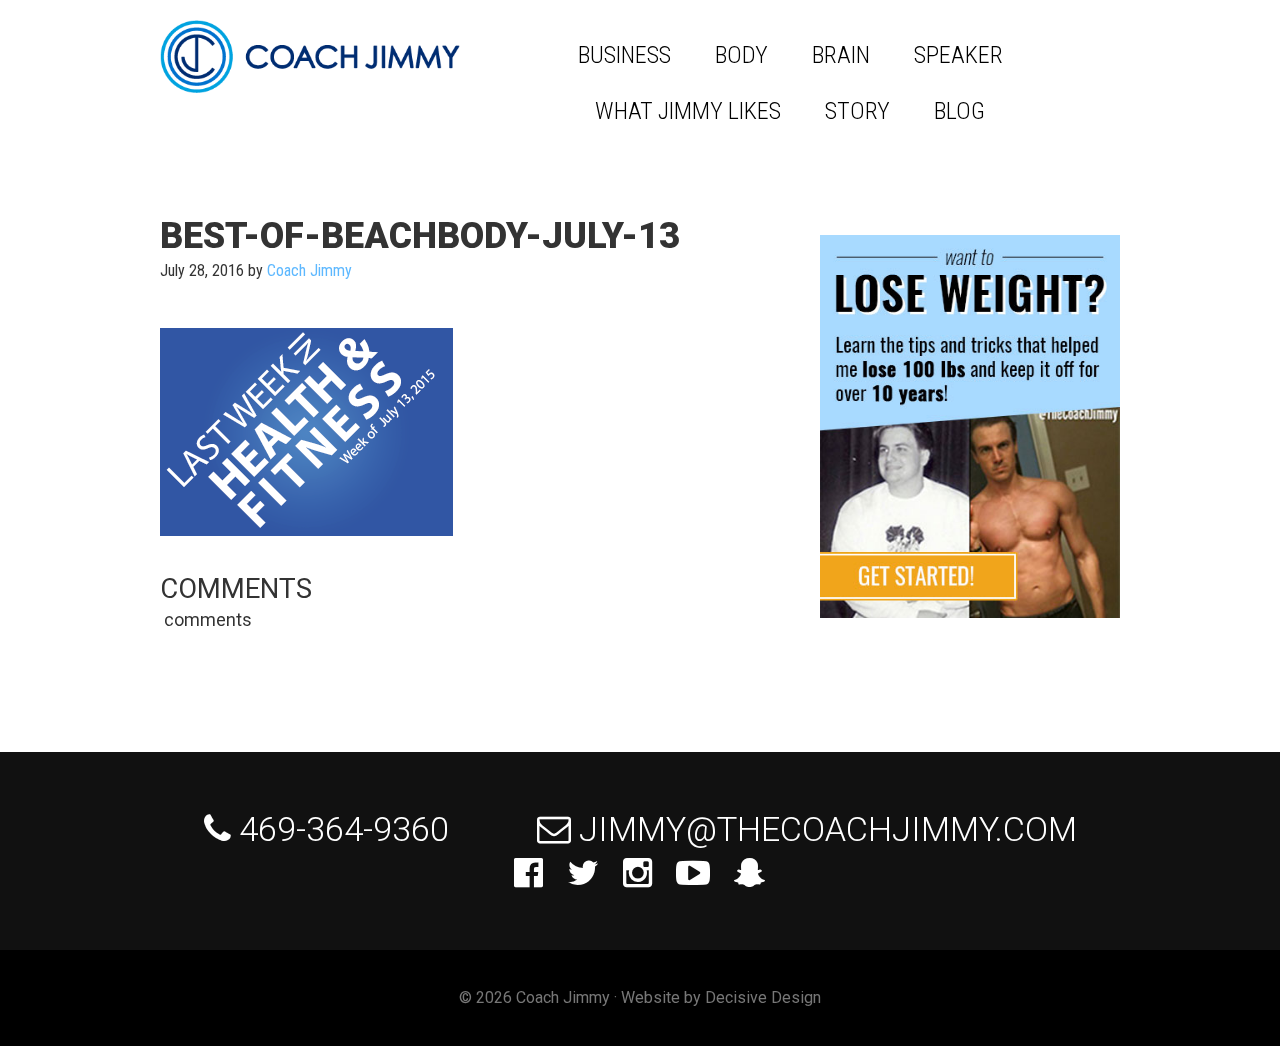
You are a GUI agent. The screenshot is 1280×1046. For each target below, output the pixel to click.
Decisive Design (763, 997)
